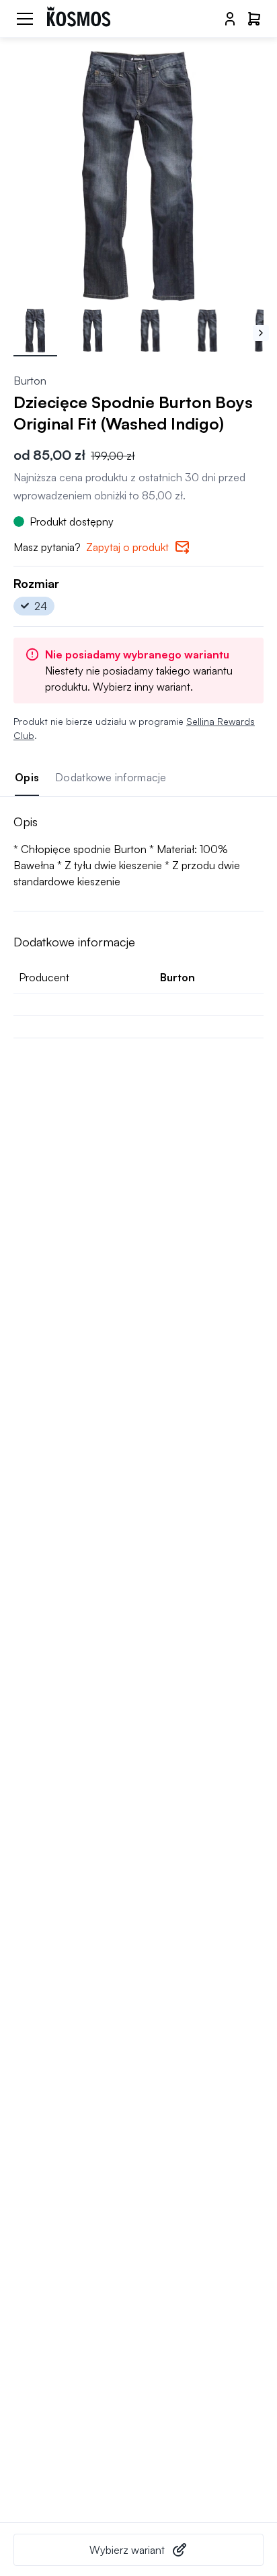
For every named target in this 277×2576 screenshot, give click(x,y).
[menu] (25, 19)
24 (41, 606)
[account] (230, 19)
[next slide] (261, 333)
